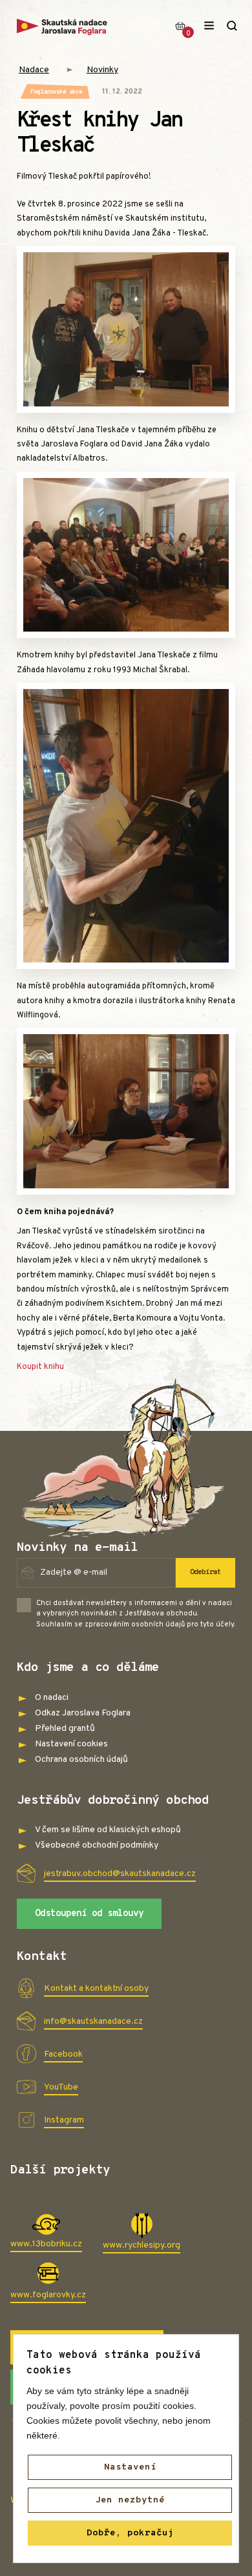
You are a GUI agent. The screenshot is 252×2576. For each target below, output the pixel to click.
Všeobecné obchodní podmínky (97, 1845)
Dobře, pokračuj (130, 2533)
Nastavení (130, 2467)
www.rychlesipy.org (142, 2245)
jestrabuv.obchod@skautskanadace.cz (120, 1874)
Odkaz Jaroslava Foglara (83, 1713)
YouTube (61, 2087)
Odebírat (205, 1572)
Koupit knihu (40, 1367)
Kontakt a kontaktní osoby (96, 1989)
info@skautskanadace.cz (93, 2022)
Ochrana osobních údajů (81, 1760)
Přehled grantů (65, 1729)
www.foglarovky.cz (48, 2295)
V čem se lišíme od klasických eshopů (108, 1830)
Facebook (63, 2054)
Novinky (102, 70)
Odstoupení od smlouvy (89, 1914)
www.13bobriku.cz (46, 2244)
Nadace (34, 70)
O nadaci (52, 1698)
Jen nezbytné (130, 2500)
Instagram (64, 2120)
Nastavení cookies (71, 1744)
